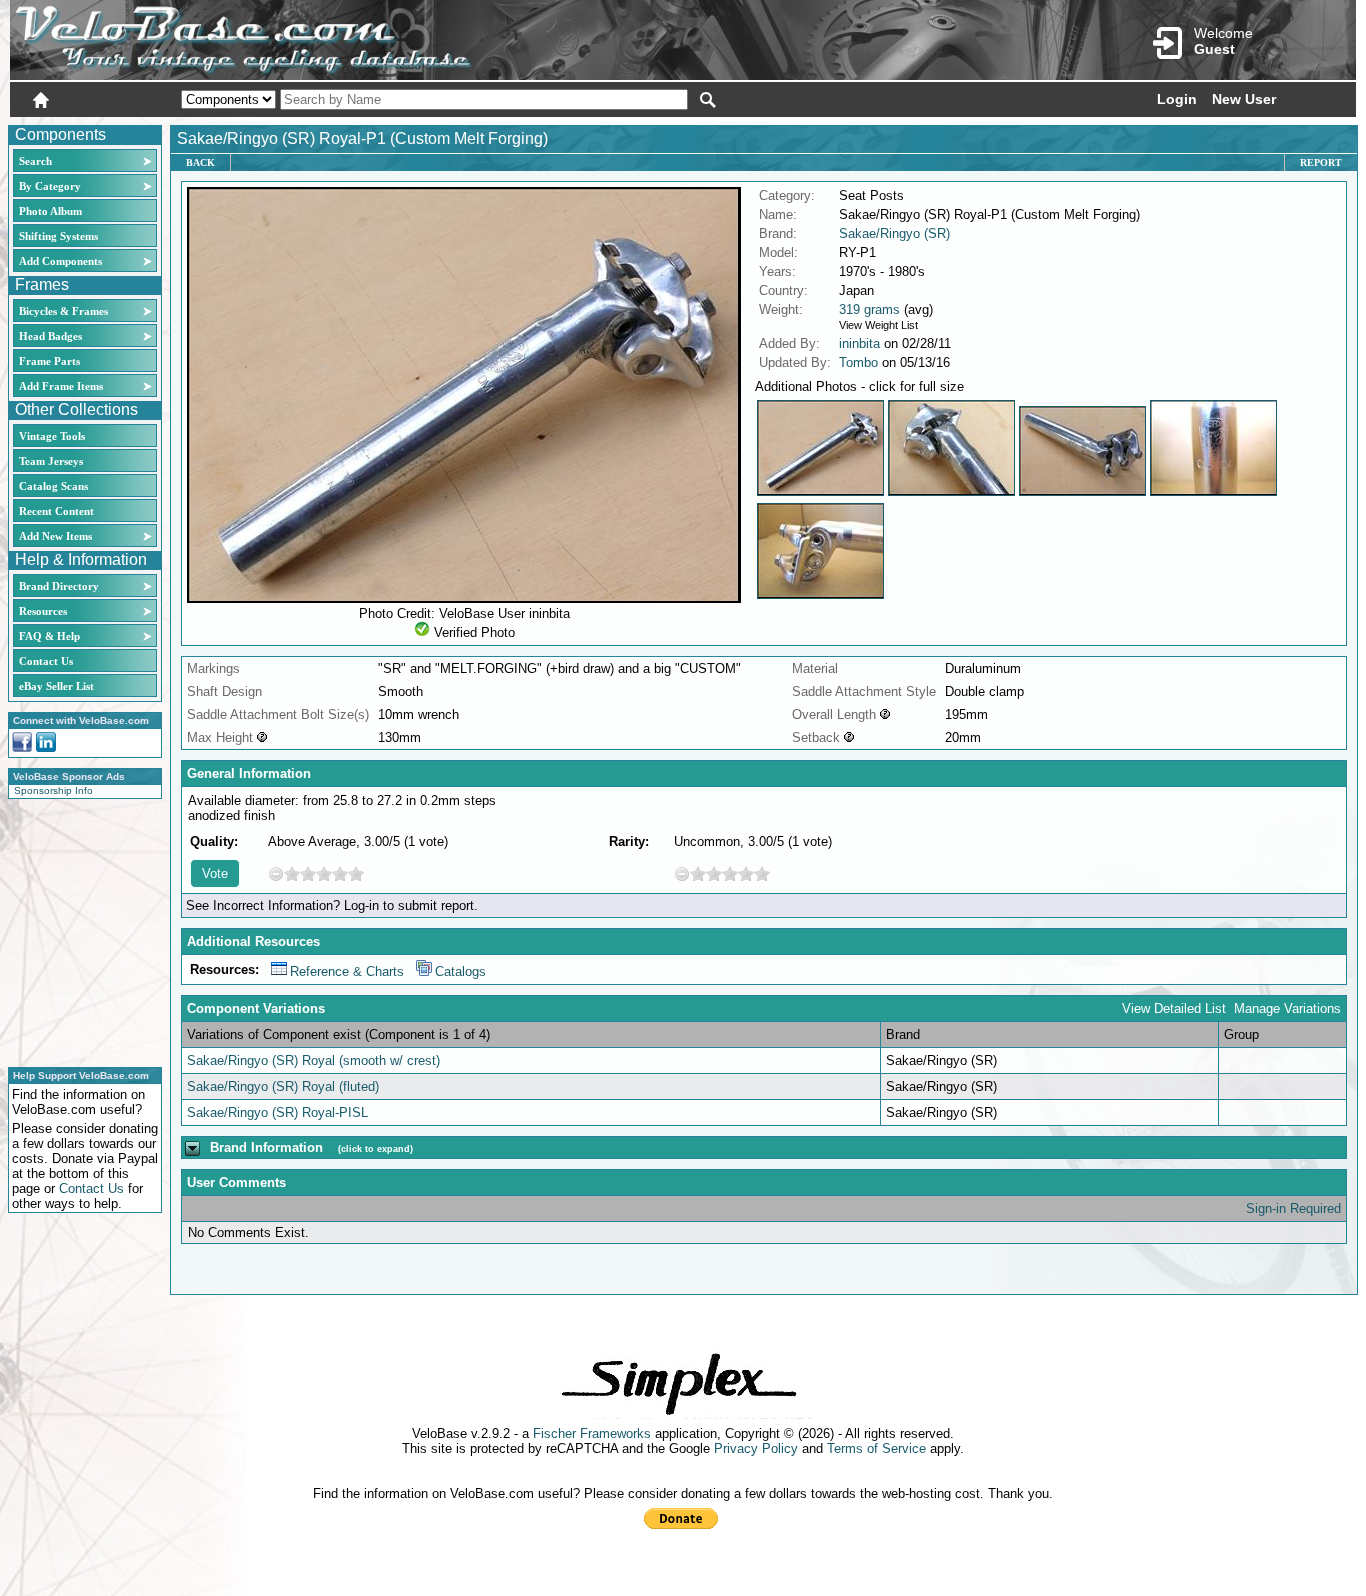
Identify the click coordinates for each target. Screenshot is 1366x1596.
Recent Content (56, 511)
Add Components (60, 261)
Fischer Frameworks (592, 1433)
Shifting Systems (58, 236)
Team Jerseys (51, 461)
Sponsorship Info (53, 790)
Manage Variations (1287, 1008)
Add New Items (55, 536)
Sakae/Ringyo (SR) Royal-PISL (277, 1112)
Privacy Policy (756, 1448)
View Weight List (878, 325)
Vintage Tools (52, 436)
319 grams (869, 309)
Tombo (858, 362)
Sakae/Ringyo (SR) (894, 233)
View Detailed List (1174, 1008)
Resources (43, 611)
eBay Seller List (56, 686)
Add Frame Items (61, 386)
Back (200, 162)
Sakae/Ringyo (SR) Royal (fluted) (283, 1086)
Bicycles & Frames (65, 311)
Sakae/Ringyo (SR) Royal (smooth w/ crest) (313, 1060)
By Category (50, 186)
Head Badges (50, 336)
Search (35, 161)
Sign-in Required (1293, 1208)
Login (1177, 99)
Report (1321, 162)
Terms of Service (876, 1448)
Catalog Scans (53, 486)
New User (1244, 99)
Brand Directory (59, 586)
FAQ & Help (49, 636)
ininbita (859, 343)
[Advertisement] (79, 930)
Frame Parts (49, 361)
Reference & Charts (347, 971)
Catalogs (460, 971)
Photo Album (50, 211)
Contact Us (46, 661)
